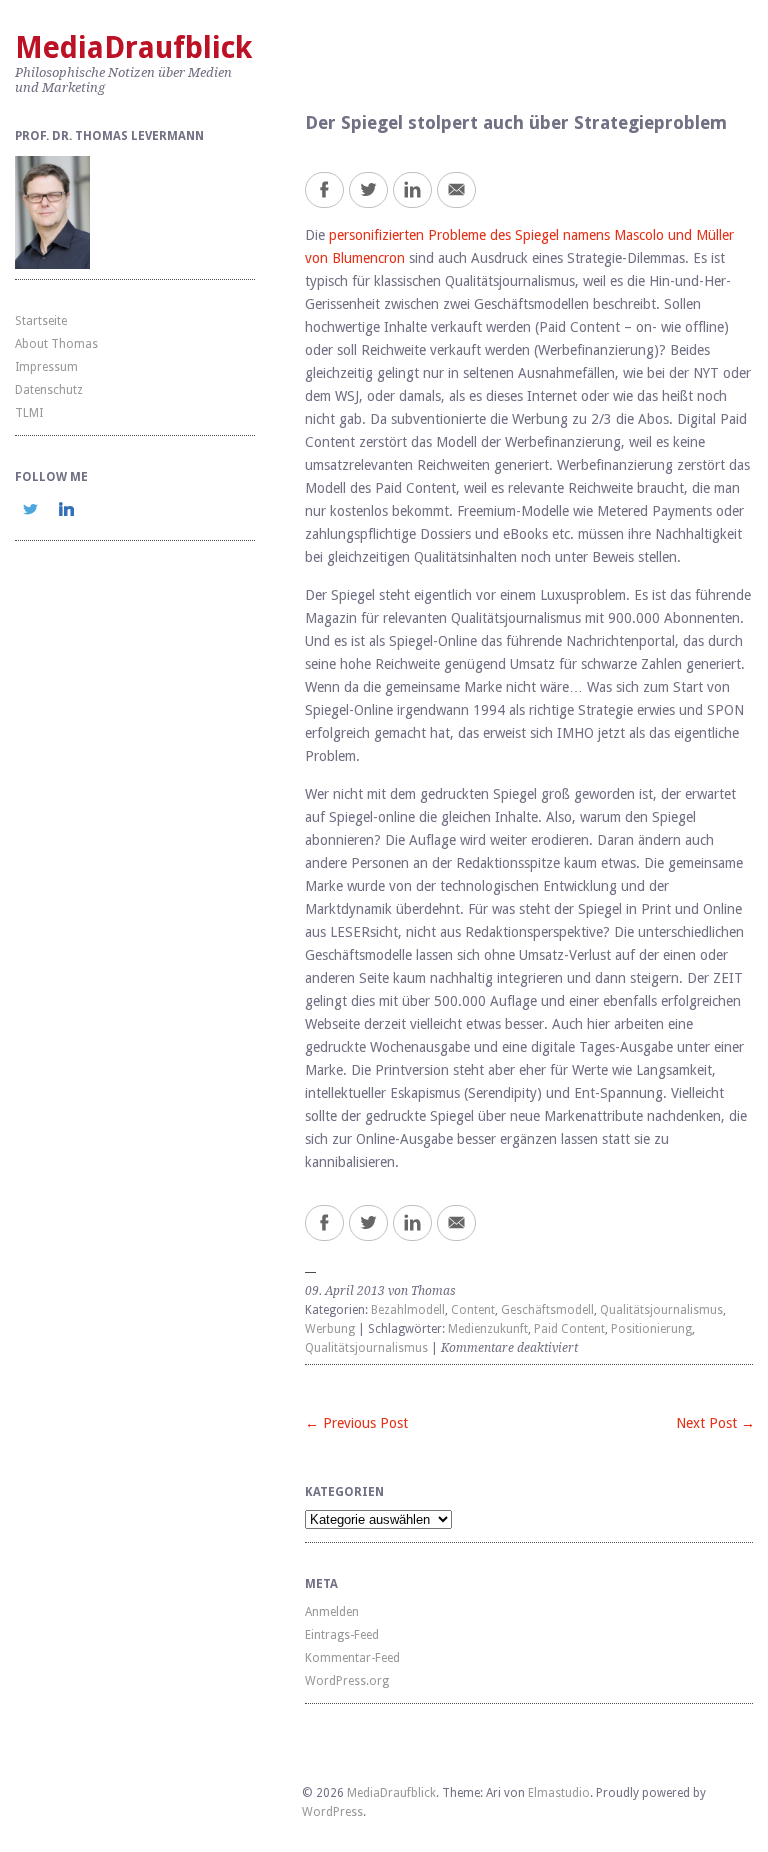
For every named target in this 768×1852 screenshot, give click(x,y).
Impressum (46, 367)
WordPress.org (347, 1681)
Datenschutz (49, 390)
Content (473, 1310)
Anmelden (332, 1612)
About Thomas (56, 344)
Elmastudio (559, 1793)
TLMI (29, 413)
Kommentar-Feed (352, 1658)
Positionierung (651, 1329)
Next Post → (715, 1423)
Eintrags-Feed (342, 1635)
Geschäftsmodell (547, 1310)
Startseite (41, 321)
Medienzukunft (488, 1329)
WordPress (332, 1812)
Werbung (330, 1329)
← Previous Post (356, 1423)
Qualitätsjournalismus (661, 1310)
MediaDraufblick (133, 47)
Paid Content (569, 1329)
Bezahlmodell (408, 1310)
